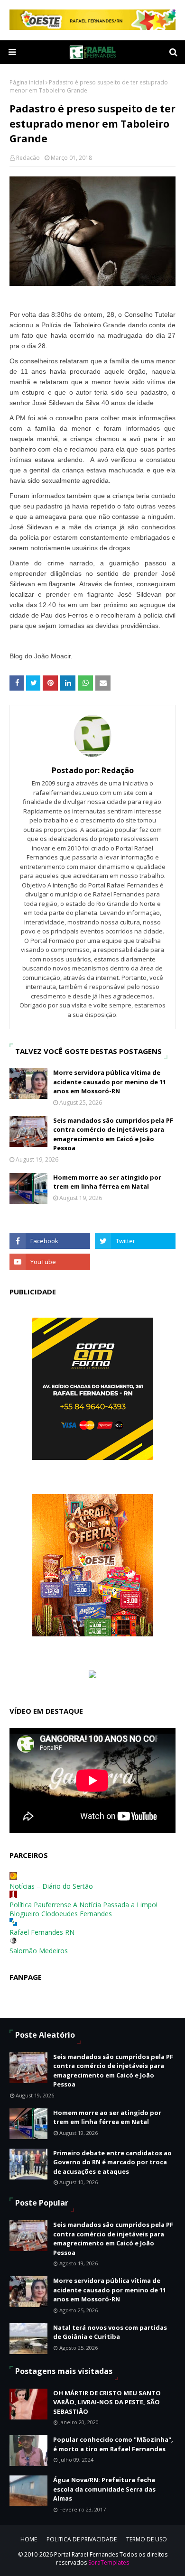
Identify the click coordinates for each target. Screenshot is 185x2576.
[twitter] (135, 1241)
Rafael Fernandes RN (42, 1932)
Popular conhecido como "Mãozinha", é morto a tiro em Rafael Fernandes (113, 2444)
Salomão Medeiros (39, 1951)
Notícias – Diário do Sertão (51, 1886)
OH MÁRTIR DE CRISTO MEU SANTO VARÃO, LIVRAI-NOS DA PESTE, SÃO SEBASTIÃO (107, 2402)
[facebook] (50, 1241)
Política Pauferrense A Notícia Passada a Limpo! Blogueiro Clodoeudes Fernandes (83, 1909)
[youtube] (50, 1262)
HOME (29, 2539)
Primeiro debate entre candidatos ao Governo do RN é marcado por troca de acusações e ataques (112, 2162)
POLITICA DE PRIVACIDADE (82, 2539)
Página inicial (27, 82)
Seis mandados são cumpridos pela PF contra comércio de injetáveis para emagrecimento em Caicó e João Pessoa (113, 1134)
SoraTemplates (109, 2562)
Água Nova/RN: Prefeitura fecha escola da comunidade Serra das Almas (104, 2489)
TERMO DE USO (147, 2539)
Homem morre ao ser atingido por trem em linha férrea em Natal (107, 1182)
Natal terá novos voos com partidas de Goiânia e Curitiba (110, 2332)
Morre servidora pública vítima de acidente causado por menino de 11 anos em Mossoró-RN (110, 1082)
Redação (28, 158)
